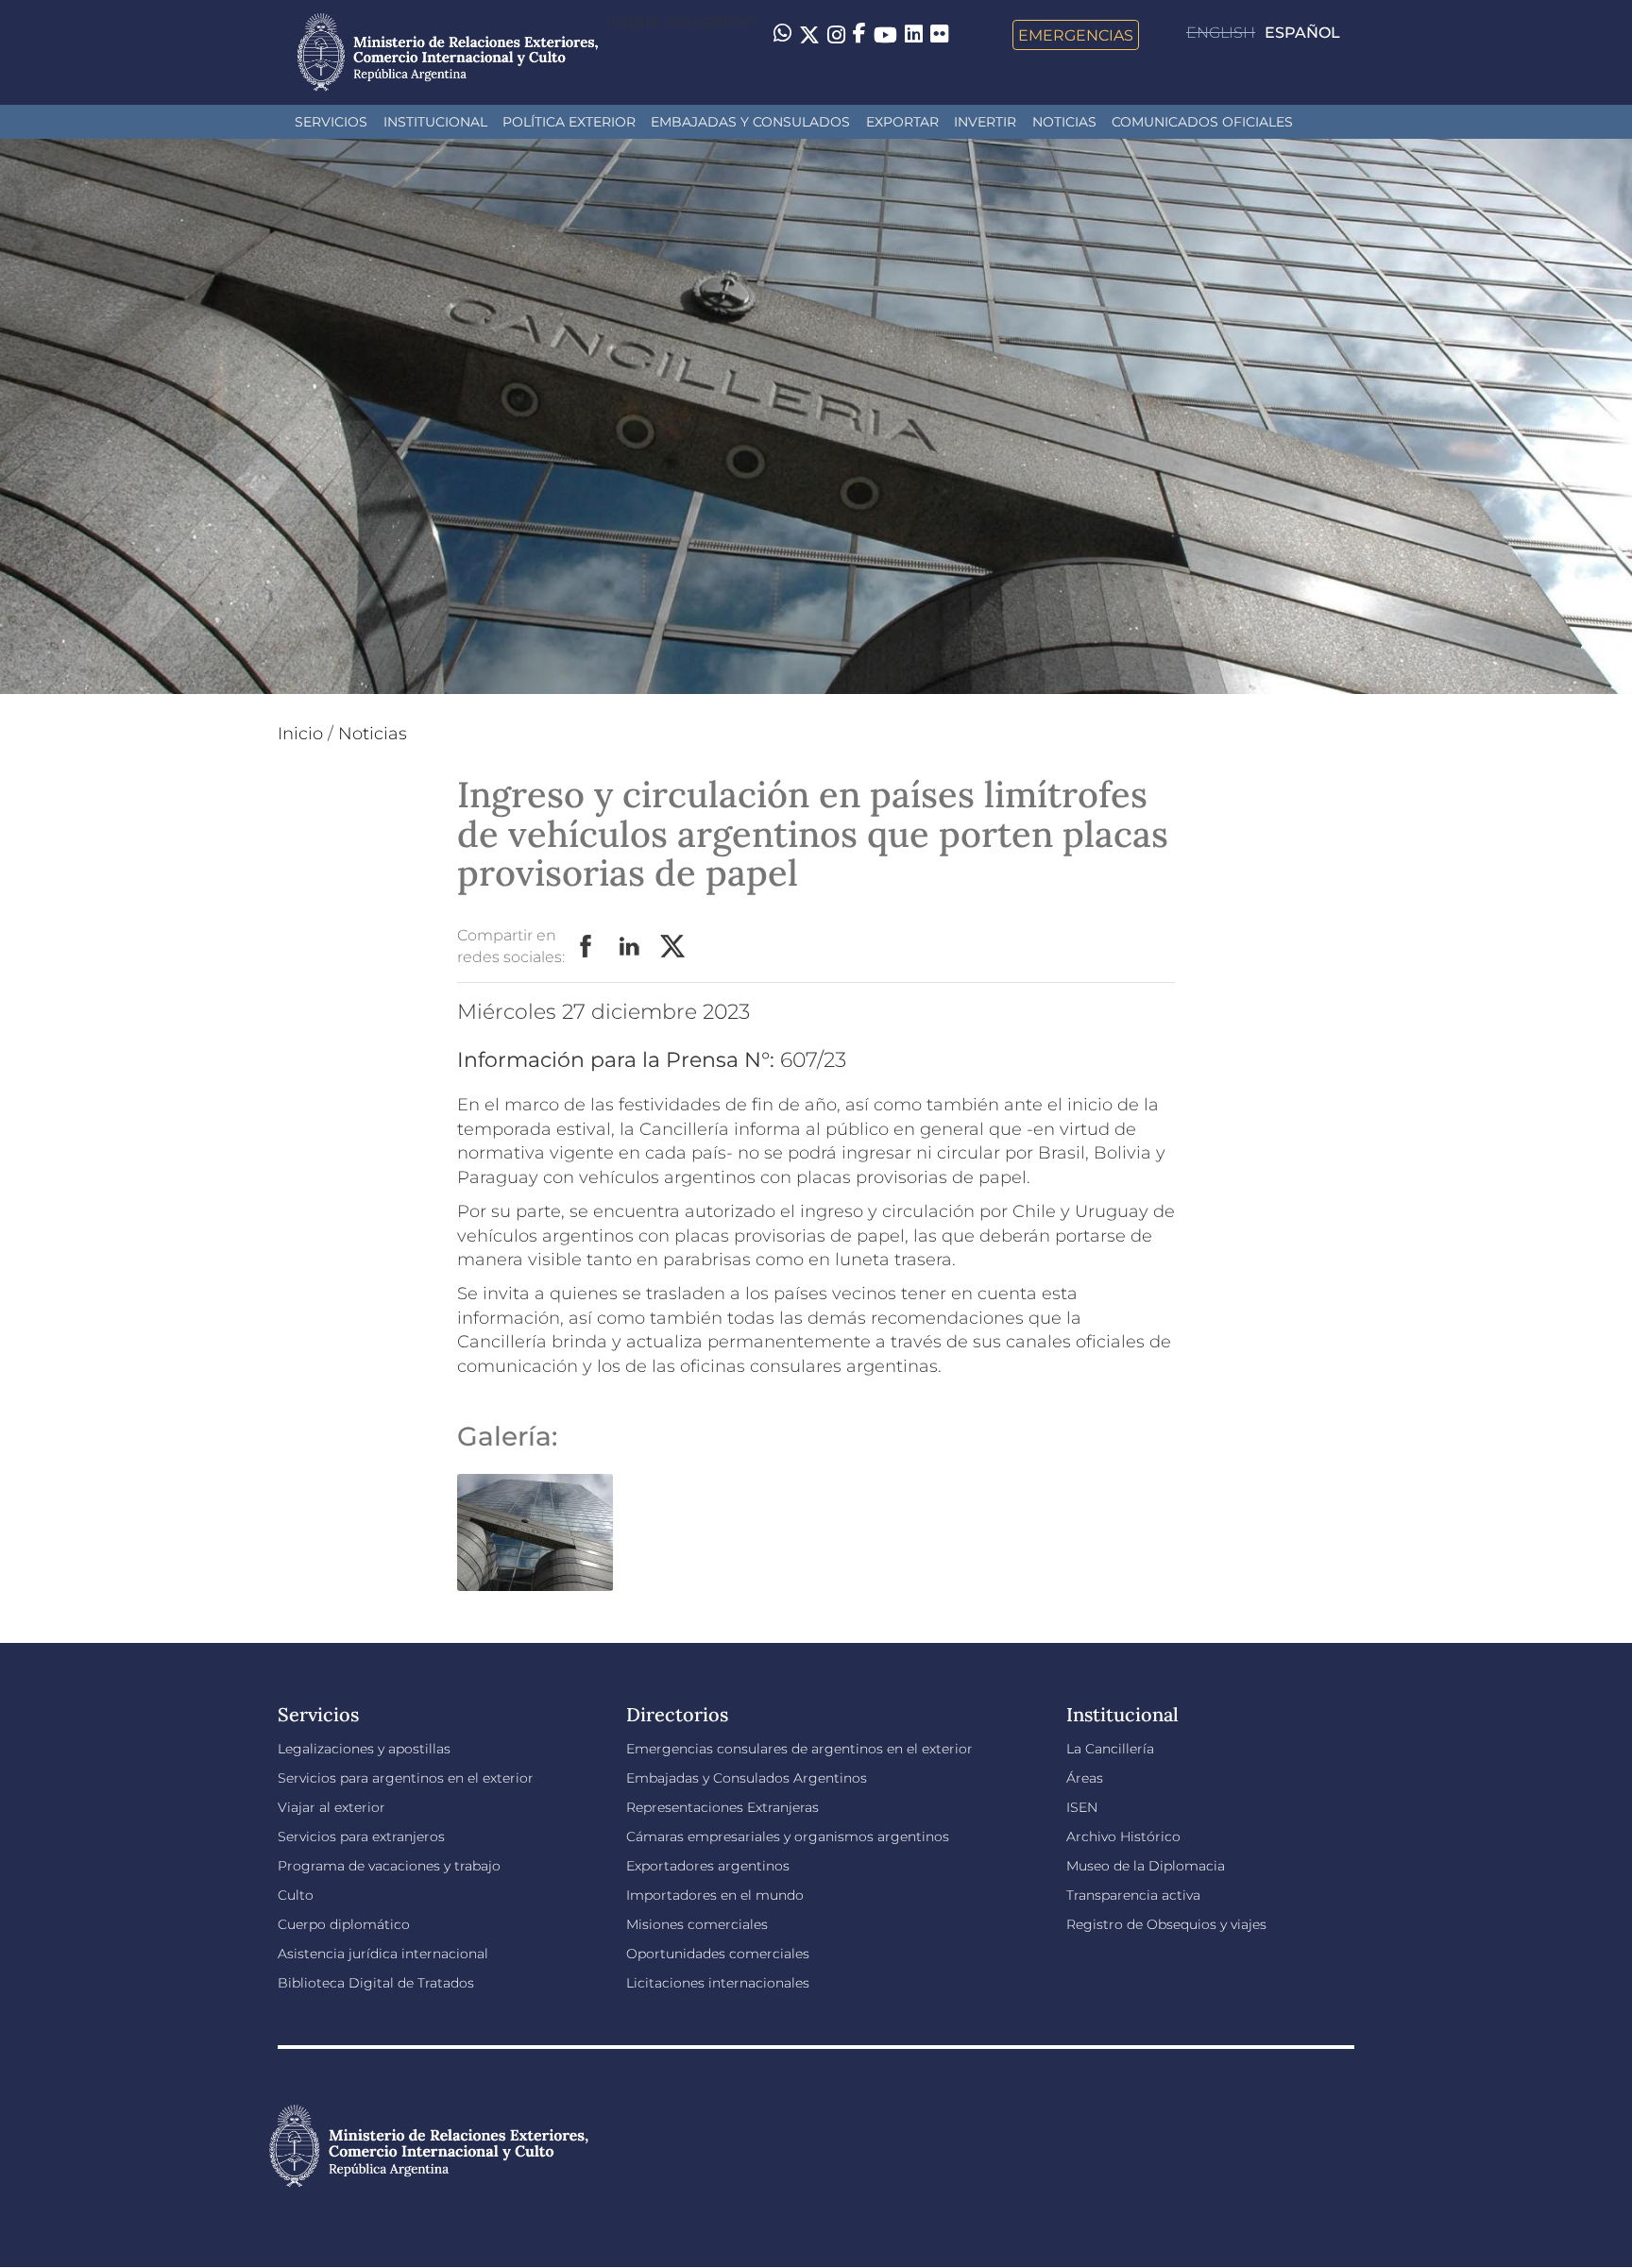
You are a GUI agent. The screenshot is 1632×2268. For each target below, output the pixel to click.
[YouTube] (885, 35)
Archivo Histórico (1123, 1836)
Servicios (331, 122)
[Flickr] (939, 33)
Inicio (300, 734)
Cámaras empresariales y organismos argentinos (788, 1836)
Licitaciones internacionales (718, 1983)
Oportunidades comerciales (718, 1954)
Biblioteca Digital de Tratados (376, 1983)
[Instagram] (836, 35)
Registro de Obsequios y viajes (1166, 1924)
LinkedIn (630, 947)
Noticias (1064, 122)
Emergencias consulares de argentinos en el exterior (799, 1749)
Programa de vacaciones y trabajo (389, 1866)
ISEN (1082, 1807)
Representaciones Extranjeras (722, 1807)
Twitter (673, 947)
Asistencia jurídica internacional (383, 1954)
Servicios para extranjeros (361, 1836)
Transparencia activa (1133, 1895)
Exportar (902, 122)
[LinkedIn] (914, 33)
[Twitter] (809, 35)
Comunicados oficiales (1202, 122)
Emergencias (1076, 35)
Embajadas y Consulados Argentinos (747, 1778)
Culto (296, 1895)
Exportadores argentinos (708, 1866)
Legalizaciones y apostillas (364, 1749)
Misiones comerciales (697, 1924)
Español (1302, 33)
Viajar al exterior (331, 1807)
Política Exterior (569, 122)
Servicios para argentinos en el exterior (406, 1778)
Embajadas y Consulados (750, 122)
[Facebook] (859, 35)
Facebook (586, 947)
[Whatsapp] (782, 35)
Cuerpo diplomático (344, 1924)
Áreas (1085, 1778)
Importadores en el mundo (715, 1895)
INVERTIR (985, 122)
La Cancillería (1110, 1749)
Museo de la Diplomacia (1146, 1866)
